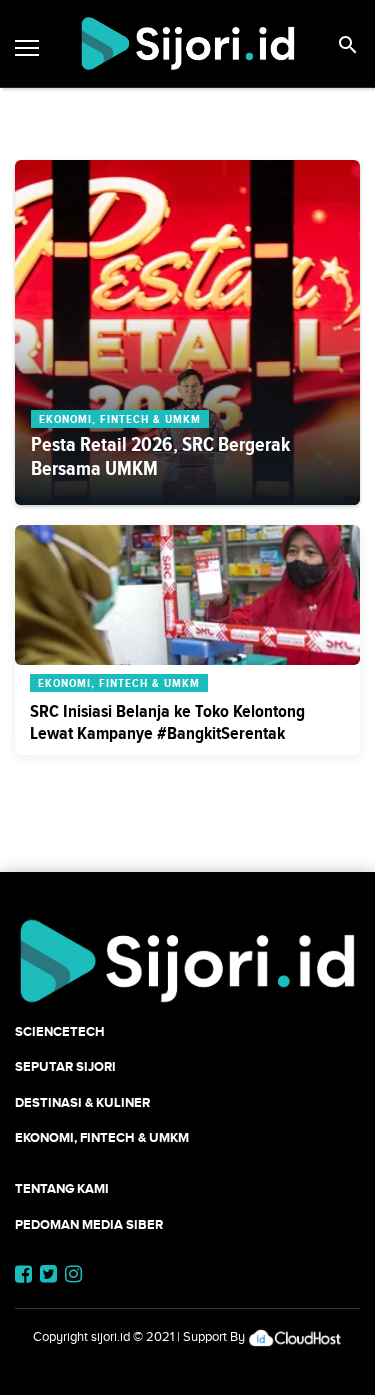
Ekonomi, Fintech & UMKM (102, 1137)
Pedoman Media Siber (89, 1224)
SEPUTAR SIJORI (65, 1066)
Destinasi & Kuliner (82, 1102)
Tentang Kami (62, 1188)
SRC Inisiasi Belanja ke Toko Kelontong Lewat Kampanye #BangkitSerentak (167, 722)
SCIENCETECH (60, 1031)
